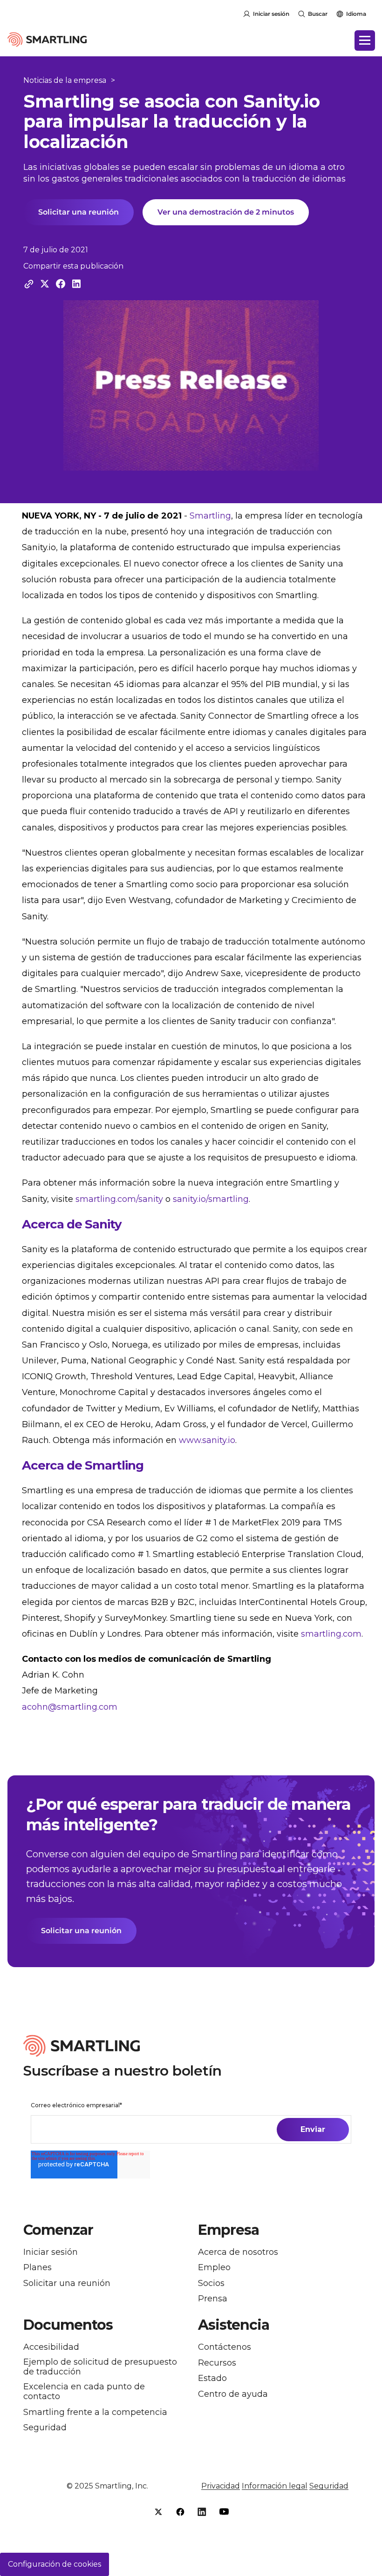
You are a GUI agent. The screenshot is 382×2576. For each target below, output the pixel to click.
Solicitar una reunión (78, 212)
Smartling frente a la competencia (95, 2412)
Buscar (318, 14)
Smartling (210, 516)
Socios (211, 2283)
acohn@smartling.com (70, 1707)
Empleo (214, 2268)
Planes (38, 2268)
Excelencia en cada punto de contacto (84, 2392)
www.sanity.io (207, 1440)
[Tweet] (45, 284)
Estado (212, 2378)
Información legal (275, 2486)
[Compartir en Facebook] (61, 284)
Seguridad (45, 2428)
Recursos (217, 2363)
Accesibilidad (51, 2347)
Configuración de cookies (55, 2564)
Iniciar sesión (271, 14)
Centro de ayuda (233, 2394)
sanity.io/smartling (211, 1199)
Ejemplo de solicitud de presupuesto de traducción (100, 2367)
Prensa (213, 2299)
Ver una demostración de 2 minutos (226, 212)
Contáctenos (225, 2347)
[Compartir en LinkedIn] (76, 284)
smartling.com (331, 1634)
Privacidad (221, 2486)
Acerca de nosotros (238, 2252)
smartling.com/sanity (119, 1199)
